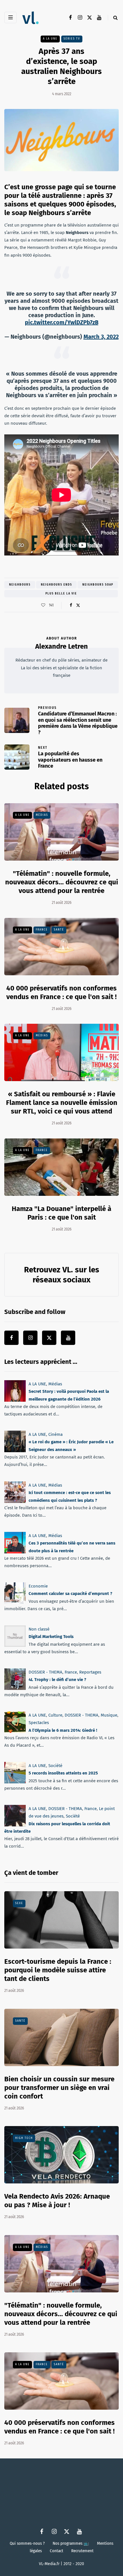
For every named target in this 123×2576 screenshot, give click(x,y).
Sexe (19, 1903)
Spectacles (39, 1723)
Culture (55, 1715)
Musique (109, 1715)
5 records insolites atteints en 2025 (63, 1773)
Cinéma (55, 1434)
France (42, 930)
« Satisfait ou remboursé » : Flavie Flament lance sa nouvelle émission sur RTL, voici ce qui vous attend (62, 1103)
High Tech (24, 2138)
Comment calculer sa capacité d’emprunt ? (70, 1594)
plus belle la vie (61, 594)
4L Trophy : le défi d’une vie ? (57, 1680)
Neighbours (20, 585)
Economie (38, 1586)
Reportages (90, 1672)
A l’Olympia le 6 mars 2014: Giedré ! (63, 1730)
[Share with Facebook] (71, 605)
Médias (42, 815)
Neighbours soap (98, 585)
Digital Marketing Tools (51, 1637)
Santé (59, 930)
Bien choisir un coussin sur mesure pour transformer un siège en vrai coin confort (59, 2088)
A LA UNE (50, 39)
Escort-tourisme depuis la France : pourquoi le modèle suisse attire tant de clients (58, 1970)
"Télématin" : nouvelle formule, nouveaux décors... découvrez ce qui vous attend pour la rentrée (62, 882)
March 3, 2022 (101, 337)
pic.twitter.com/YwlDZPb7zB (62, 322)
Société (55, 1766)
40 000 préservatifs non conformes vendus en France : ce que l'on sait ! (59, 2427)
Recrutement (82, 2551)
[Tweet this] (78, 605)
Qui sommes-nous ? (27, 2543)
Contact (56, 2551)
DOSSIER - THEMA (45, 1672)
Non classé (39, 1629)
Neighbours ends (56, 585)
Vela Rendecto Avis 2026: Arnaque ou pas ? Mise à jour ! (57, 2201)
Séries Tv (72, 39)
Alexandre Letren (61, 646)
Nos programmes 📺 (71, 2543)
